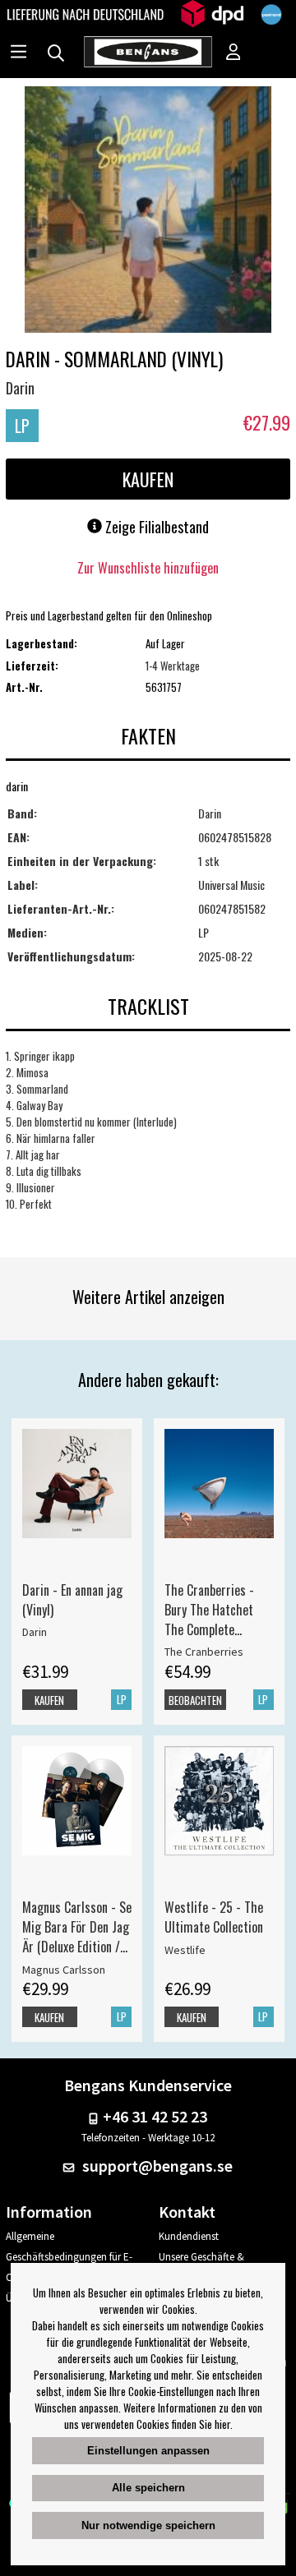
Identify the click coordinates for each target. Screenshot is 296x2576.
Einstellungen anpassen (148, 2451)
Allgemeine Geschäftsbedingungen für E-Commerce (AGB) (69, 2257)
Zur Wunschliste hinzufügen (148, 568)
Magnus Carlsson (64, 1970)
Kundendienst (189, 2236)
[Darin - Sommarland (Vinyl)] (148, 211)
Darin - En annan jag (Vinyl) (72, 1600)
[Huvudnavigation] (18, 53)
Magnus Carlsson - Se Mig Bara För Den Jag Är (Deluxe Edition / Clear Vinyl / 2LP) (77, 1927)
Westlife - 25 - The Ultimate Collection (214, 1917)
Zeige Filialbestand (155, 527)
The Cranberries (204, 1652)
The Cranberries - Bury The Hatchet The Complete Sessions (209, 1610)
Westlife (185, 1950)
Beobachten (195, 1700)
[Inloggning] (234, 53)
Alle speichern (148, 2488)
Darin (20, 388)
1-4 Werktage (173, 666)
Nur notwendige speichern (148, 2525)
